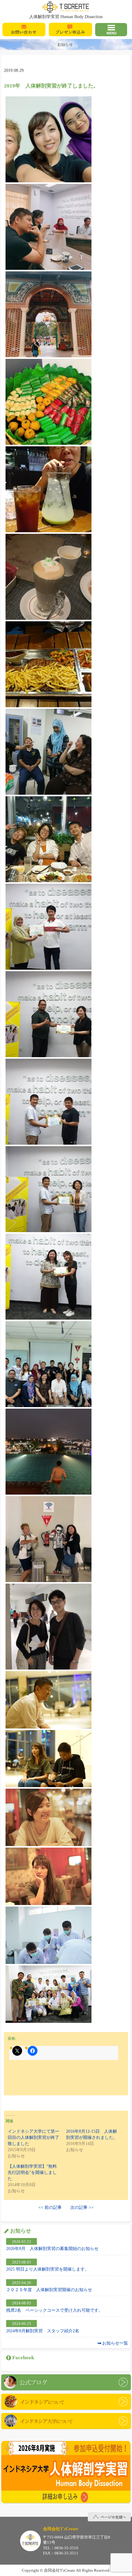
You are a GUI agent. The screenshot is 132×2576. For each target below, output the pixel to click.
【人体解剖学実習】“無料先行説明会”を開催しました (32, 2173)
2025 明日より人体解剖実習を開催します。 (48, 2269)
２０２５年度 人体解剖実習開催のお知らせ (49, 2290)
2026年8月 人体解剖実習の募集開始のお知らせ (52, 2248)
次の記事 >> (82, 2207)
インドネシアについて (66, 2402)
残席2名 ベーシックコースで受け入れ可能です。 (54, 2310)
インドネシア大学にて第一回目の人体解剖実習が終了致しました (33, 2138)
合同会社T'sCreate (30, 2541)
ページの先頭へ (109, 2517)
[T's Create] (66, 7)
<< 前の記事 (50, 2207)
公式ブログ (66, 2382)
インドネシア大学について (66, 2421)
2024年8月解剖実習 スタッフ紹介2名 (43, 2331)
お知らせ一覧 (115, 2343)
